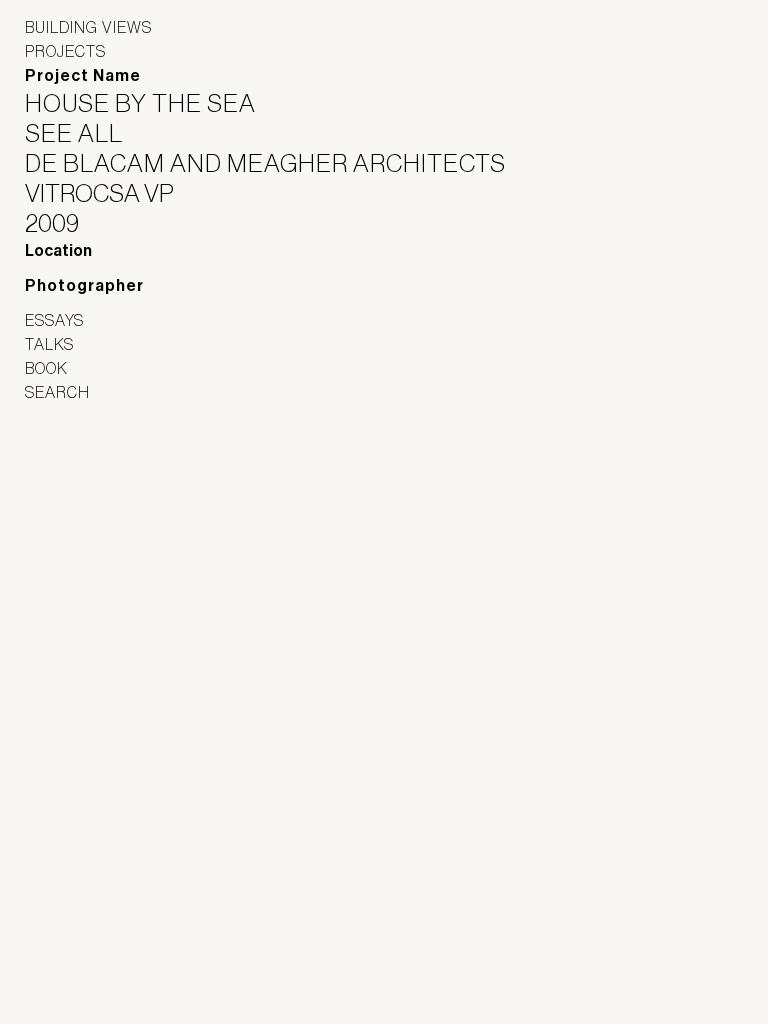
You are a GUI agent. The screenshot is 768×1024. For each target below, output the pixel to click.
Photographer (84, 285)
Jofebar (77, 472)
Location (58, 250)
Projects (65, 51)
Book (46, 368)
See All (86, 133)
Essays (54, 320)
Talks (49, 344)
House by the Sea (153, 103)
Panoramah (80, 515)
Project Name (83, 75)
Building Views (88, 27)
